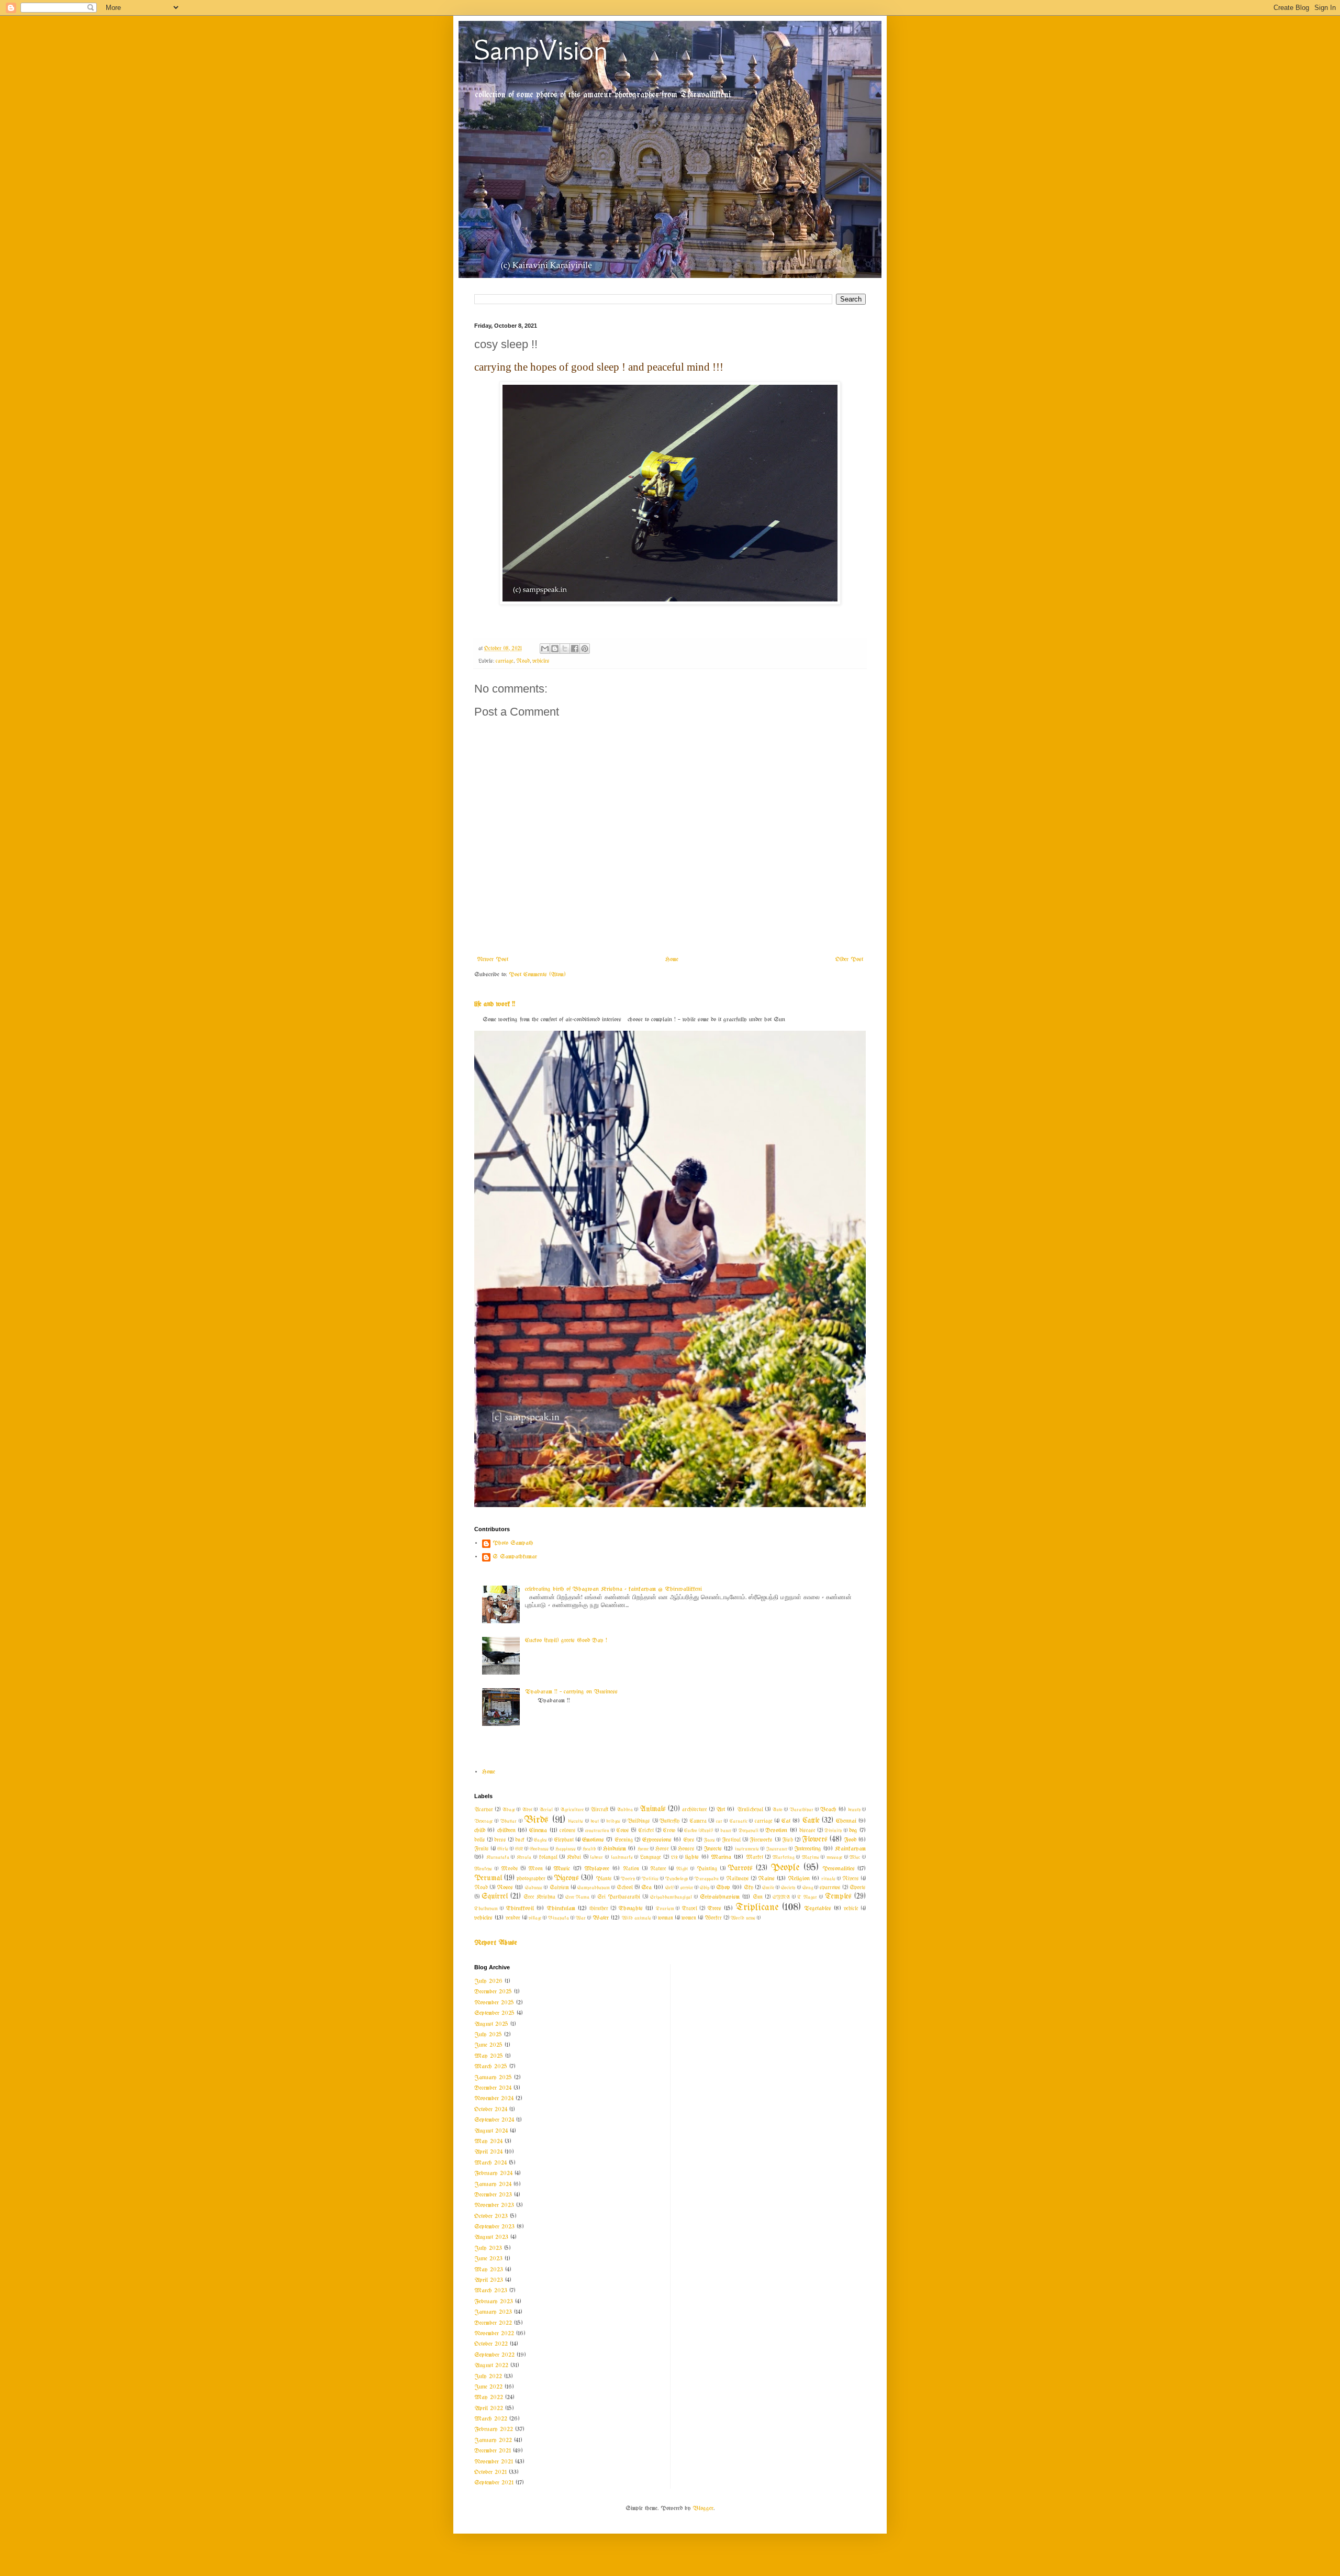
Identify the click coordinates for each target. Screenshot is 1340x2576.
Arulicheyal (750, 1810)
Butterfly (669, 1821)
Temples (838, 1897)
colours (568, 1831)
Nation (631, 1869)
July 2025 (488, 2035)
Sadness (534, 1888)
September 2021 (494, 2483)
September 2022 (494, 2355)
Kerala (524, 1857)
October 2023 (491, 2216)
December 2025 (493, 1992)
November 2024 (494, 2099)
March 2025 (491, 2067)
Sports (858, 1888)
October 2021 (490, 2472)
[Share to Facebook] (575, 649)
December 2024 (493, 2088)
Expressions (657, 1840)
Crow (669, 1831)
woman (666, 1918)
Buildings (639, 1821)
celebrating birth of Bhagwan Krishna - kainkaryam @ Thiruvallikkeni (613, 1589)
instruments (747, 1849)
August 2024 (491, 2131)
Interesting (808, 1849)
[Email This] (545, 649)
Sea (646, 1888)
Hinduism (615, 1849)
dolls (480, 1840)
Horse (662, 1849)
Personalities (839, 1869)
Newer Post (493, 960)
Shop (723, 1888)
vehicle (851, 1909)
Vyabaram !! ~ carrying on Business (571, 1692)
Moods (510, 1869)
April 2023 (489, 2280)
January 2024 (493, 2184)
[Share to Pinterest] (585, 649)
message (834, 1857)
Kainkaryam (850, 1849)
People (785, 1868)
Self (669, 1888)
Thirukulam (561, 1909)
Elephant (564, 1840)
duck (520, 1840)
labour (596, 1857)
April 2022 (489, 2408)
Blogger (703, 2508)
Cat (786, 1821)
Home (672, 960)
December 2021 (493, 2451)
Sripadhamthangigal (671, 1897)
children (506, 1831)
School (625, 1888)
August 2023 (491, 2237)
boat (595, 1821)
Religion (799, 1879)
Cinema (538, 1831)
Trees (714, 1909)
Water (601, 1918)
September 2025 (494, 2013)
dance (726, 1831)
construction (597, 1831)
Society (788, 1888)
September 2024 (494, 2120)
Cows (623, 1831)
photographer (531, 1879)
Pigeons (566, 1878)
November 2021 (494, 2462)
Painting (707, 1869)
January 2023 (493, 2312)
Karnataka (498, 1857)
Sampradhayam (594, 1888)
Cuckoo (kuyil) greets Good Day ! (566, 1641)
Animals (653, 1809)
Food (850, 1840)
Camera (698, 1821)
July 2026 (488, 1981)
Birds (536, 1820)
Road (523, 661)
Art (721, 1810)
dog (853, 1831)
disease (807, 1831)
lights (692, 1857)
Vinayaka (559, 1918)
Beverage (483, 1821)
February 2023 (494, 2302)
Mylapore (597, 1869)
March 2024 (490, 2163)
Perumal (488, 1878)
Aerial (546, 1810)
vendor (513, 1918)
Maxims (811, 1857)
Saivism (559, 1888)
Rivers (851, 1879)
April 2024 (488, 2152)
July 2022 (488, 2377)
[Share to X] (565, 649)
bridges (613, 1821)
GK (519, 1849)
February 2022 (494, 2429)
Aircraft (599, 1810)
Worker (713, 1918)
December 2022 (493, 2323)
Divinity (833, 1831)
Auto (777, 1810)
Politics (650, 1879)
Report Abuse (496, 1943)
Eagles (540, 1840)
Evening (624, 1840)
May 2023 (489, 2270)
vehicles (541, 661)
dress (500, 1840)
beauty (854, 1810)
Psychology (677, 1879)
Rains (766, 1879)
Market (755, 1858)
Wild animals (636, 1918)
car (719, 1821)
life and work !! (495, 1004)
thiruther (599, 1909)
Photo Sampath (513, 1543)
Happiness (566, 1849)
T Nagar (807, 1897)
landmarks (622, 1857)
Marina (721, 1857)
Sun (758, 1897)
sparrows (830, 1888)
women (689, 1918)
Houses (686, 1849)
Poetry (628, 1879)
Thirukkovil (520, 1909)
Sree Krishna (539, 1897)
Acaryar (484, 1810)
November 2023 (494, 2205)
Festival (731, 1840)
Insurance (777, 1849)
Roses (505, 1888)
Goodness (539, 1849)
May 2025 (489, 2056)
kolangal (548, 1858)
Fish (788, 1840)
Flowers (815, 1840)
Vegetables (818, 1909)
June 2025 (488, 2045)
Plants (604, 1879)
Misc (855, 1857)
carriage (505, 661)
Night (682, 1869)
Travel (689, 1909)
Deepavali (749, 1831)
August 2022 (491, 2366)
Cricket (646, 1831)
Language (651, 1858)
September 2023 (494, 2227)
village (535, 1918)
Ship (705, 1888)
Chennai (846, 1821)
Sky (749, 1888)
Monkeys (483, 1869)
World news (743, 1918)
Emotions (593, 1840)
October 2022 (491, 2344)
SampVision (541, 50)
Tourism (665, 1909)
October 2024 (491, 2110)
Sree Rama (578, 1897)
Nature (658, 1869)
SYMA (781, 1897)
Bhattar (508, 1821)
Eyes (689, 1840)
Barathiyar (801, 1810)
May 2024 (488, 2142)
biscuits (576, 1821)
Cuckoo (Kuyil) (699, 1831)
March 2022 (491, 2419)
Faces (709, 1840)
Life (674, 1857)
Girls (503, 1849)
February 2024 (493, 2173)
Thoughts (630, 1909)
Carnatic (739, 1821)
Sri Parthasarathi (619, 1897)
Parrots (740, 1869)
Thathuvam (486, 1909)
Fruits (482, 1849)
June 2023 (488, 2259)
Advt (527, 1810)
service (687, 1888)
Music (562, 1869)
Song (808, 1888)
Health (589, 1849)
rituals (828, 1879)
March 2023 (491, 2291)
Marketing (783, 1857)
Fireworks (761, 1840)
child (480, 1831)
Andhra (625, 1810)
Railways (738, 1879)
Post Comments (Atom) (537, 975)
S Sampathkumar (515, 1557)
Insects (713, 1849)
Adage (509, 1810)
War (581, 1918)
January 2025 (493, 2078)
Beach (828, 1810)
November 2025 (494, 2003)
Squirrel (495, 1897)
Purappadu (707, 1879)
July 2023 (488, 2248)
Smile (768, 1888)
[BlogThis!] (555, 649)
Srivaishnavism (720, 1897)
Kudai (574, 1858)
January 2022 (493, 2440)
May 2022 (489, 2397)
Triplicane (757, 1908)
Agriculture (572, 1810)
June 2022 (488, 2387)
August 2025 (491, 2024)
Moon (535, 1869)
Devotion (776, 1831)
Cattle (811, 1821)
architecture (695, 1810)
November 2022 (494, 2334)
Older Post (849, 960)
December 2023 (493, 2195)
